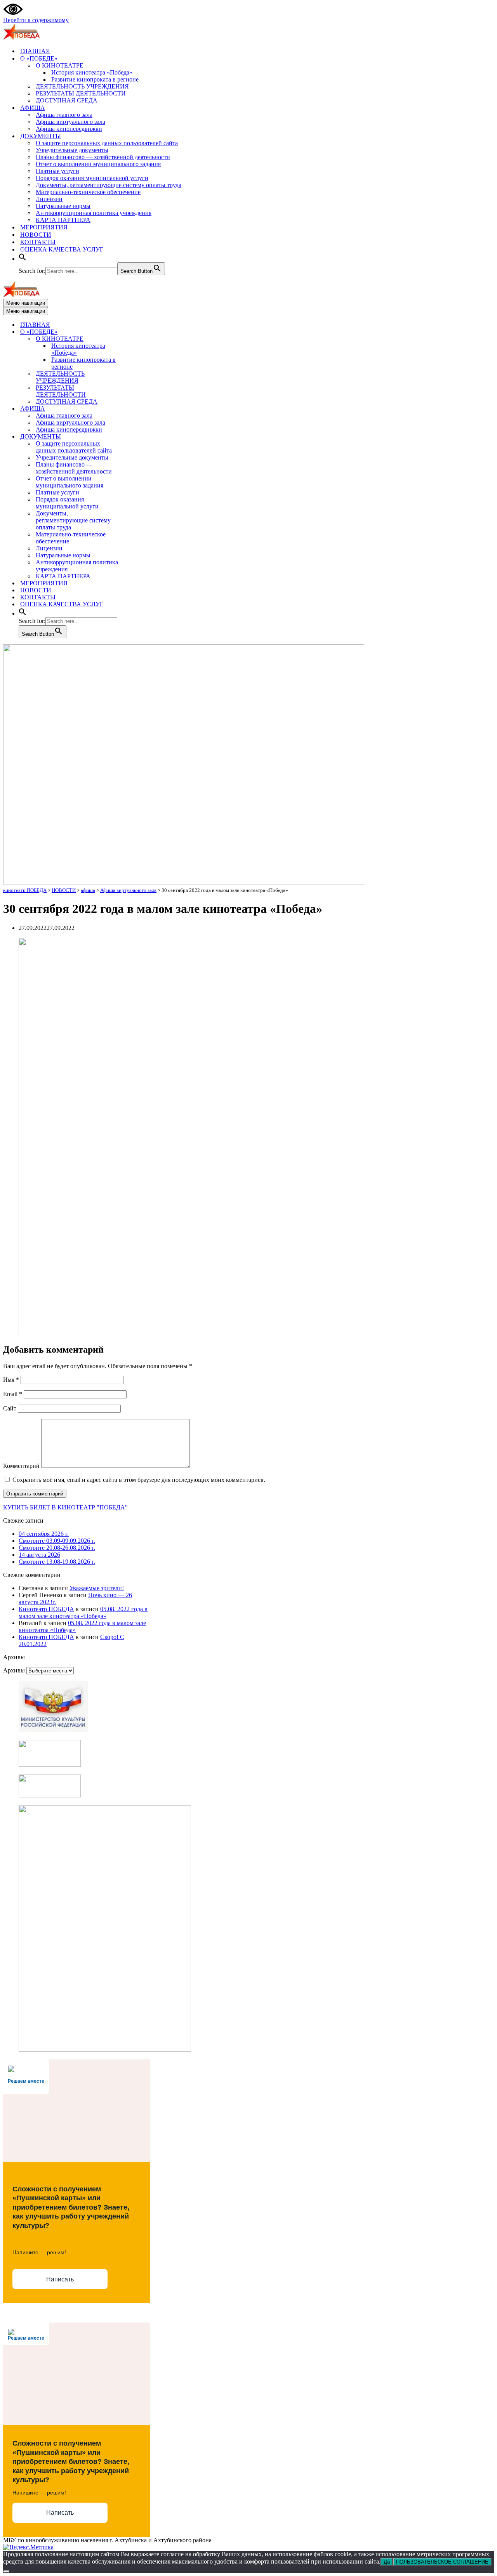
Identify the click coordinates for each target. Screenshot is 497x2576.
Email (13, 1394)
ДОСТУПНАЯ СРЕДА (67, 100)
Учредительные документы (72, 150)
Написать (60, 2279)
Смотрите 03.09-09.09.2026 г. (57, 1541)
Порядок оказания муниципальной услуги (92, 178)
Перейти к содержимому (36, 20)
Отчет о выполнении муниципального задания (98, 164)
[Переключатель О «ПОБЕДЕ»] (139, 332)
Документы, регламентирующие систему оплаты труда (109, 185)
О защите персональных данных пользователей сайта (107, 143)
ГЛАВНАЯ (35, 51)
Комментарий (21, 1466)
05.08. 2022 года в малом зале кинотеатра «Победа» (83, 1612)
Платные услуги (57, 171)
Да (387, 2562)
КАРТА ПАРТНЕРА (63, 220)
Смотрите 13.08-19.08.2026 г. (57, 1562)
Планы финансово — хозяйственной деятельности (103, 157)
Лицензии (49, 199)
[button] (23, 259)
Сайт (10, 1408)
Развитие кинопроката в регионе (95, 79)
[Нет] (6, 2571)
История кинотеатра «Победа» (92, 72)
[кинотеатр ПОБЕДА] (21, 37)
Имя (11, 1380)
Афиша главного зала (64, 115)
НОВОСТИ (36, 235)
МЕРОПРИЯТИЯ (44, 227)
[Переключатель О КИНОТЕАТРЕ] (139, 339)
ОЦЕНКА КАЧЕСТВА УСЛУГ (62, 249)
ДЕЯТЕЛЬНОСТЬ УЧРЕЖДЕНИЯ (82, 86)
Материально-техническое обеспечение (88, 192)
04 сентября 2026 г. (44, 1534)
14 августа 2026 (39, 1555)
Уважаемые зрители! (97, 1588)
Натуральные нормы (63, 206)
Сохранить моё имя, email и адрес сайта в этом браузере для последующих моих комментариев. (139, 1480)
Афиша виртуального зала (70, 122)
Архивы (14, 1670)
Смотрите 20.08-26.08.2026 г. (57, 1548)
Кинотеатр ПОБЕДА (46, 1609)
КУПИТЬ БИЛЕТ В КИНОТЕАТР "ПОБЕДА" (65, 1507)
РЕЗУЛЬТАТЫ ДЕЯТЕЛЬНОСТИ (81, 93)
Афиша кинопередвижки (69, 129)
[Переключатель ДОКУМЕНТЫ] (139, 437)
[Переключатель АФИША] (139, 409)
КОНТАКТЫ (38, 242)
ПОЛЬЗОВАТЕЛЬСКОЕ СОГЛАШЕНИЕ (442, 2562)
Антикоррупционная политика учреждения (94, 213)
